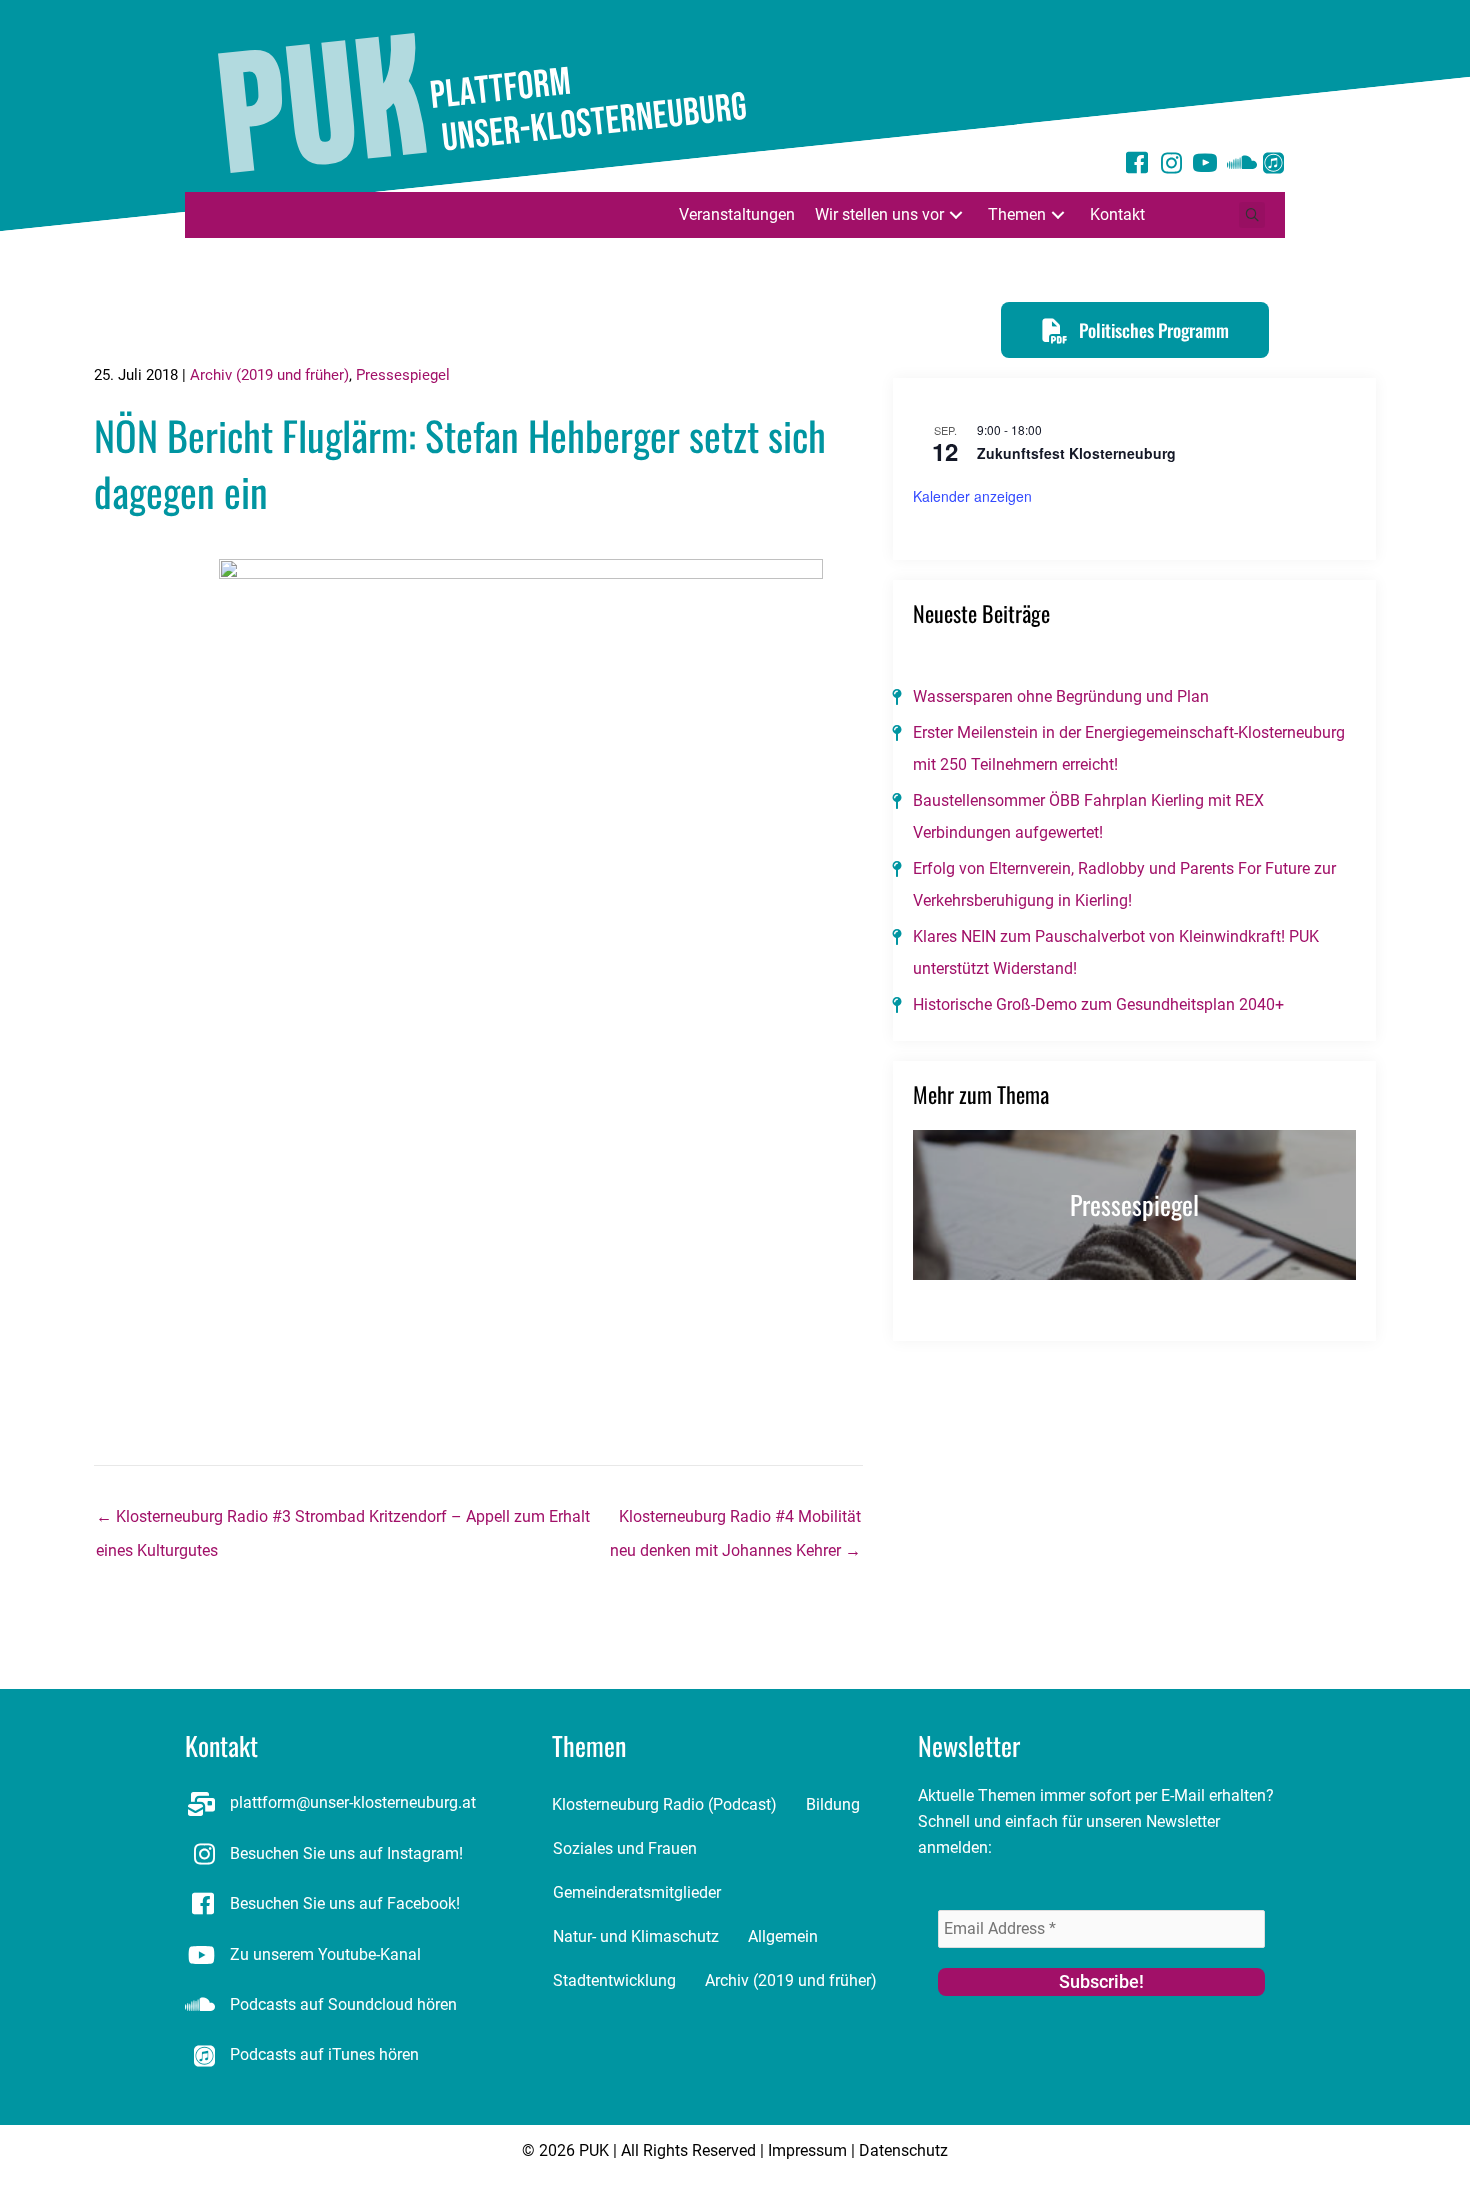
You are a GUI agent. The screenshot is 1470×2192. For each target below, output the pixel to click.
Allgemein (783, 1936)
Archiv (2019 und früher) (269, 375)
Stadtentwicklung (614, 1980)
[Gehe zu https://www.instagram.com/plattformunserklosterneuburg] (1171, 165)
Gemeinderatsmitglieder (637, 1892)
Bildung (833, 1804)
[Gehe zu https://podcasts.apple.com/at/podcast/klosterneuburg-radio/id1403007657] (1273, 165)
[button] (956, 214)
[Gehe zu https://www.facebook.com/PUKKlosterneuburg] (1137, 166)
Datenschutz (903, 2150)
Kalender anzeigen (972, 496)
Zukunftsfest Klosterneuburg (1076, 453)
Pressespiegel (403, 375)
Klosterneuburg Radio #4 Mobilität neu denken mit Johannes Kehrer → (735, 1522)
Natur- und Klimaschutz (636, 1936)
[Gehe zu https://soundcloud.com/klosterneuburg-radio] (1239, 165)
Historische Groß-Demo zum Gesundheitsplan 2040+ (1098, 1004)
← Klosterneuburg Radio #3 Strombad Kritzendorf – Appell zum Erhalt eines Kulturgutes (343, 1522)
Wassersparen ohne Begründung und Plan (1061, 696)
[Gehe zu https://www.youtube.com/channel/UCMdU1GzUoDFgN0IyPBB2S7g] (1205, 166)
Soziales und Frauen (625, 1848)
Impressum (807, 2150)
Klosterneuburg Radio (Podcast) (664, 1804)
